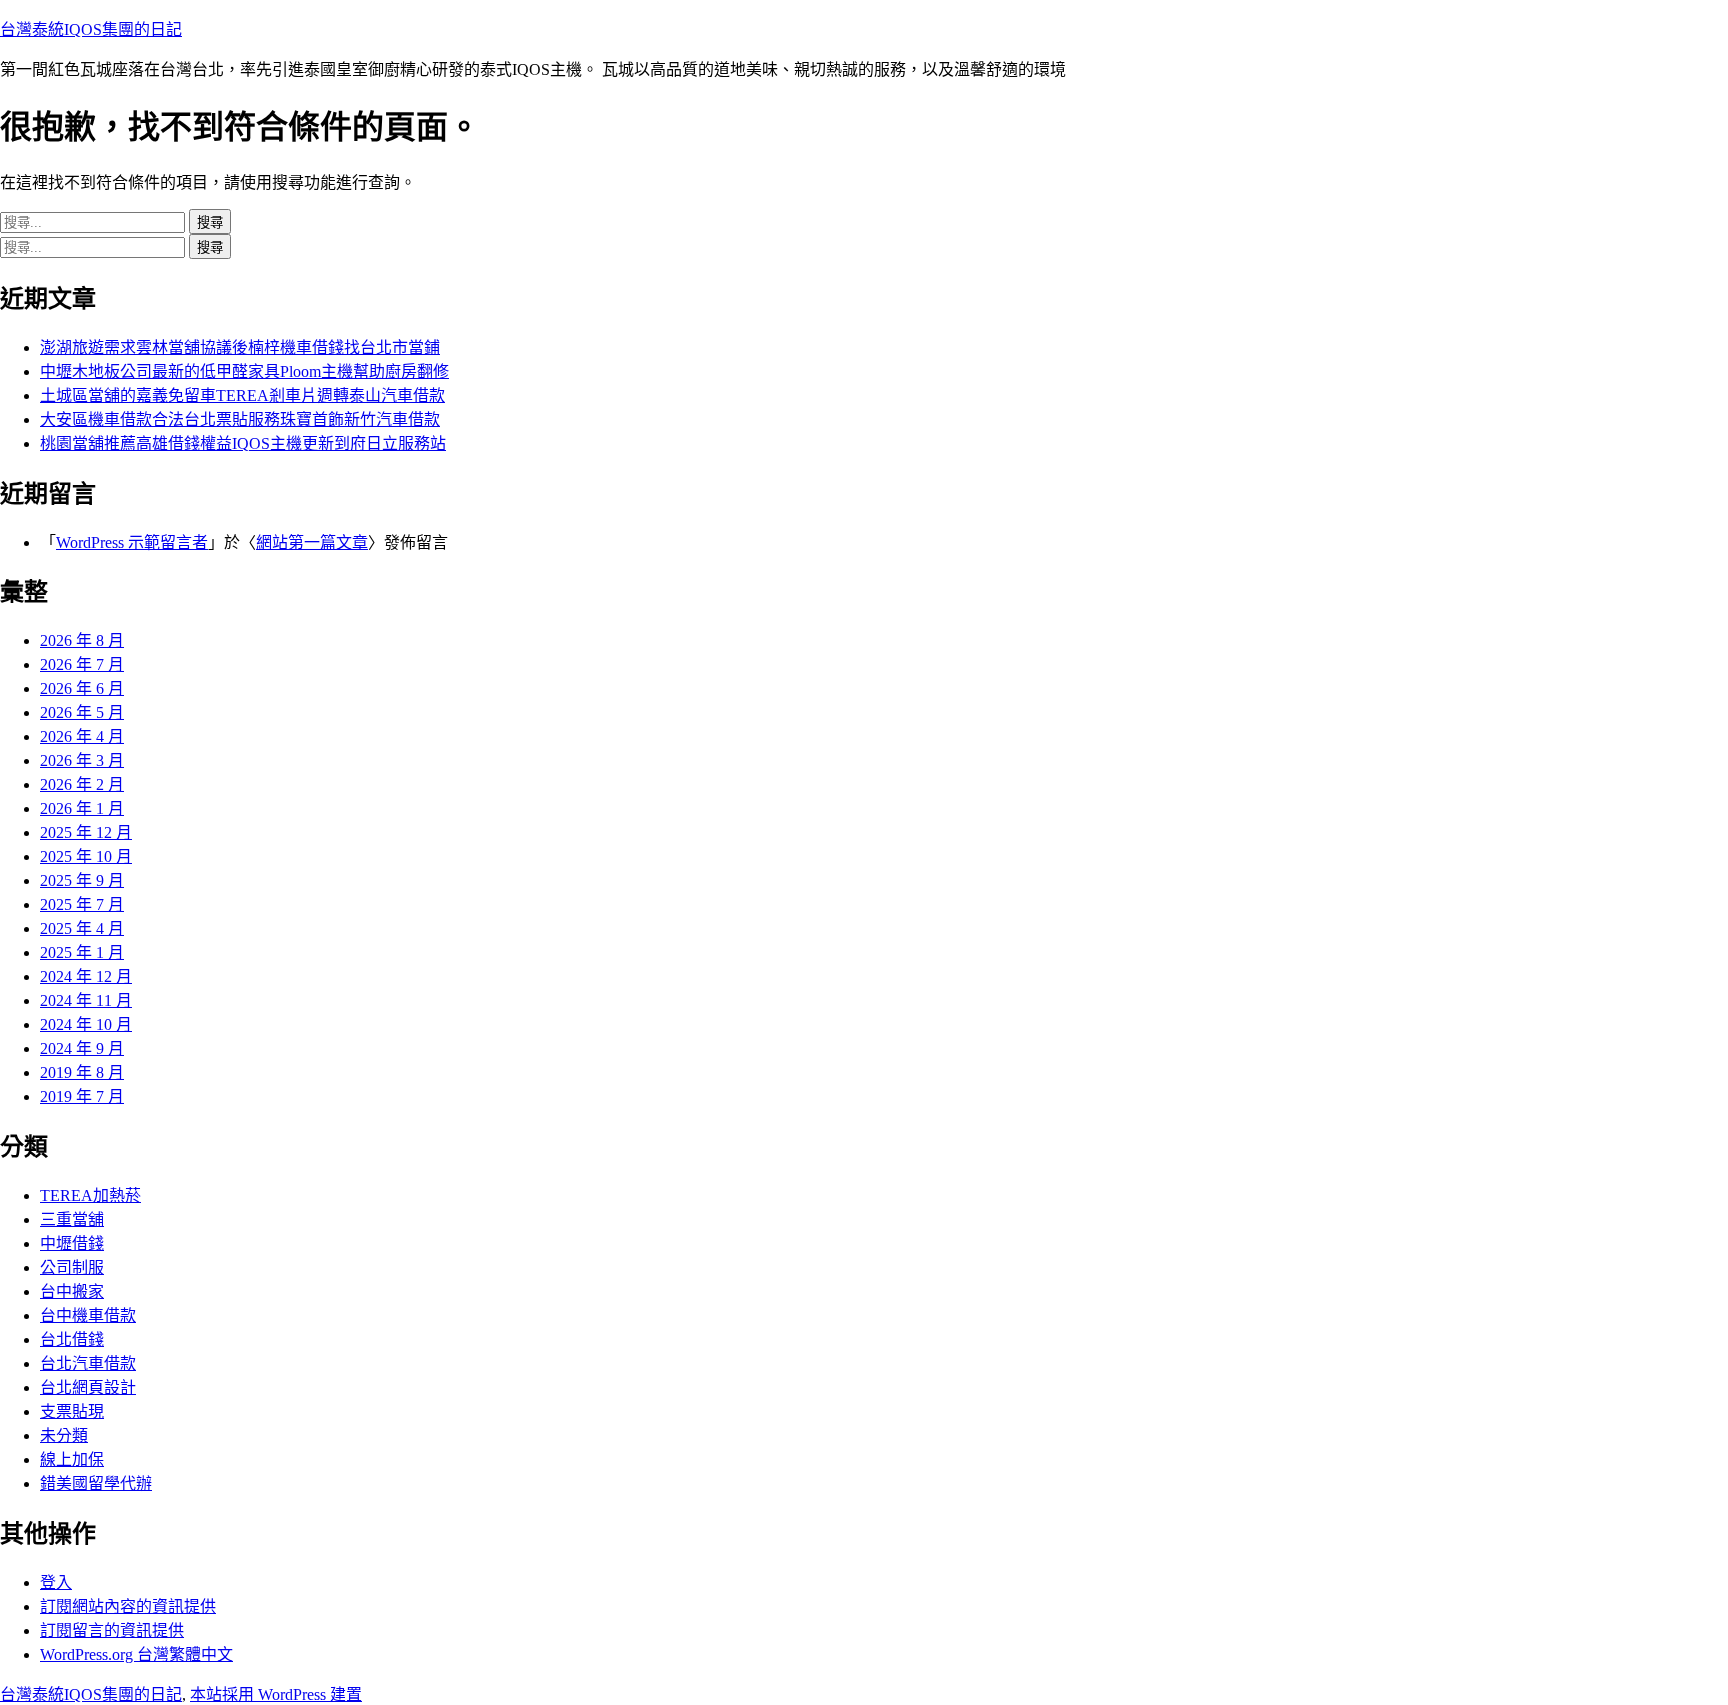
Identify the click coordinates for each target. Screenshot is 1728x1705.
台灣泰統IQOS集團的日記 (91, 29)
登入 (56, 1582)
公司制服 (72, 1267)
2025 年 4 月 (82, 928)
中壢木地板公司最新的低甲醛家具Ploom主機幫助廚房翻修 (244, 371)
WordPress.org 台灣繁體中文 (136, 1654)
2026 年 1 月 (82, 808)
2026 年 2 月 (82, 784)
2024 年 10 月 (86, 1024)
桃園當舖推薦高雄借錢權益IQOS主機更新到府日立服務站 (243, 443)
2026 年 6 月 (82, 688)
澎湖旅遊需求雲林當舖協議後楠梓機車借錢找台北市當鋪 (240, 347)
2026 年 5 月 (82, 712)
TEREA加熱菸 (90, 1195)
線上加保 (72, 1459)
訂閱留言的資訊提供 (112, 1630)
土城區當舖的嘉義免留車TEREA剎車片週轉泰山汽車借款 (242, 395)
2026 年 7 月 (82, 664)
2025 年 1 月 (82, 952)
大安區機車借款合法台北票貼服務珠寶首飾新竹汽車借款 (240, 419)
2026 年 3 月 (82, 760)
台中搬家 (72, 1291)
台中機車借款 (88, 1315)
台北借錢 (72, 1339)
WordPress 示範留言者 (132, 542)
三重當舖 (72, 1219)
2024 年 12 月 (86, 976)
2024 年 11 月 (86, 1000)
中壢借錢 (72, 1243)
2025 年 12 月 (86, 832)
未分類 (64, 1435)
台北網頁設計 (88, 1387)
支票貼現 (72, 1411)
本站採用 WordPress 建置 (276, 1694)
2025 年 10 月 (86, 856)
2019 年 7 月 (82, 1096)
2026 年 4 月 (82, 736)
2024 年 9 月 (82, 1048)
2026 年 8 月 (82, 640)
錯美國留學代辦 (96, 1483)
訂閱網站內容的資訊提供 (128, 1606)
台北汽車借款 (88, 1363)
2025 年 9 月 (82, 880)
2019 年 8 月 (82, 1072)
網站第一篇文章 (312, 542)
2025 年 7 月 (82, 904)
